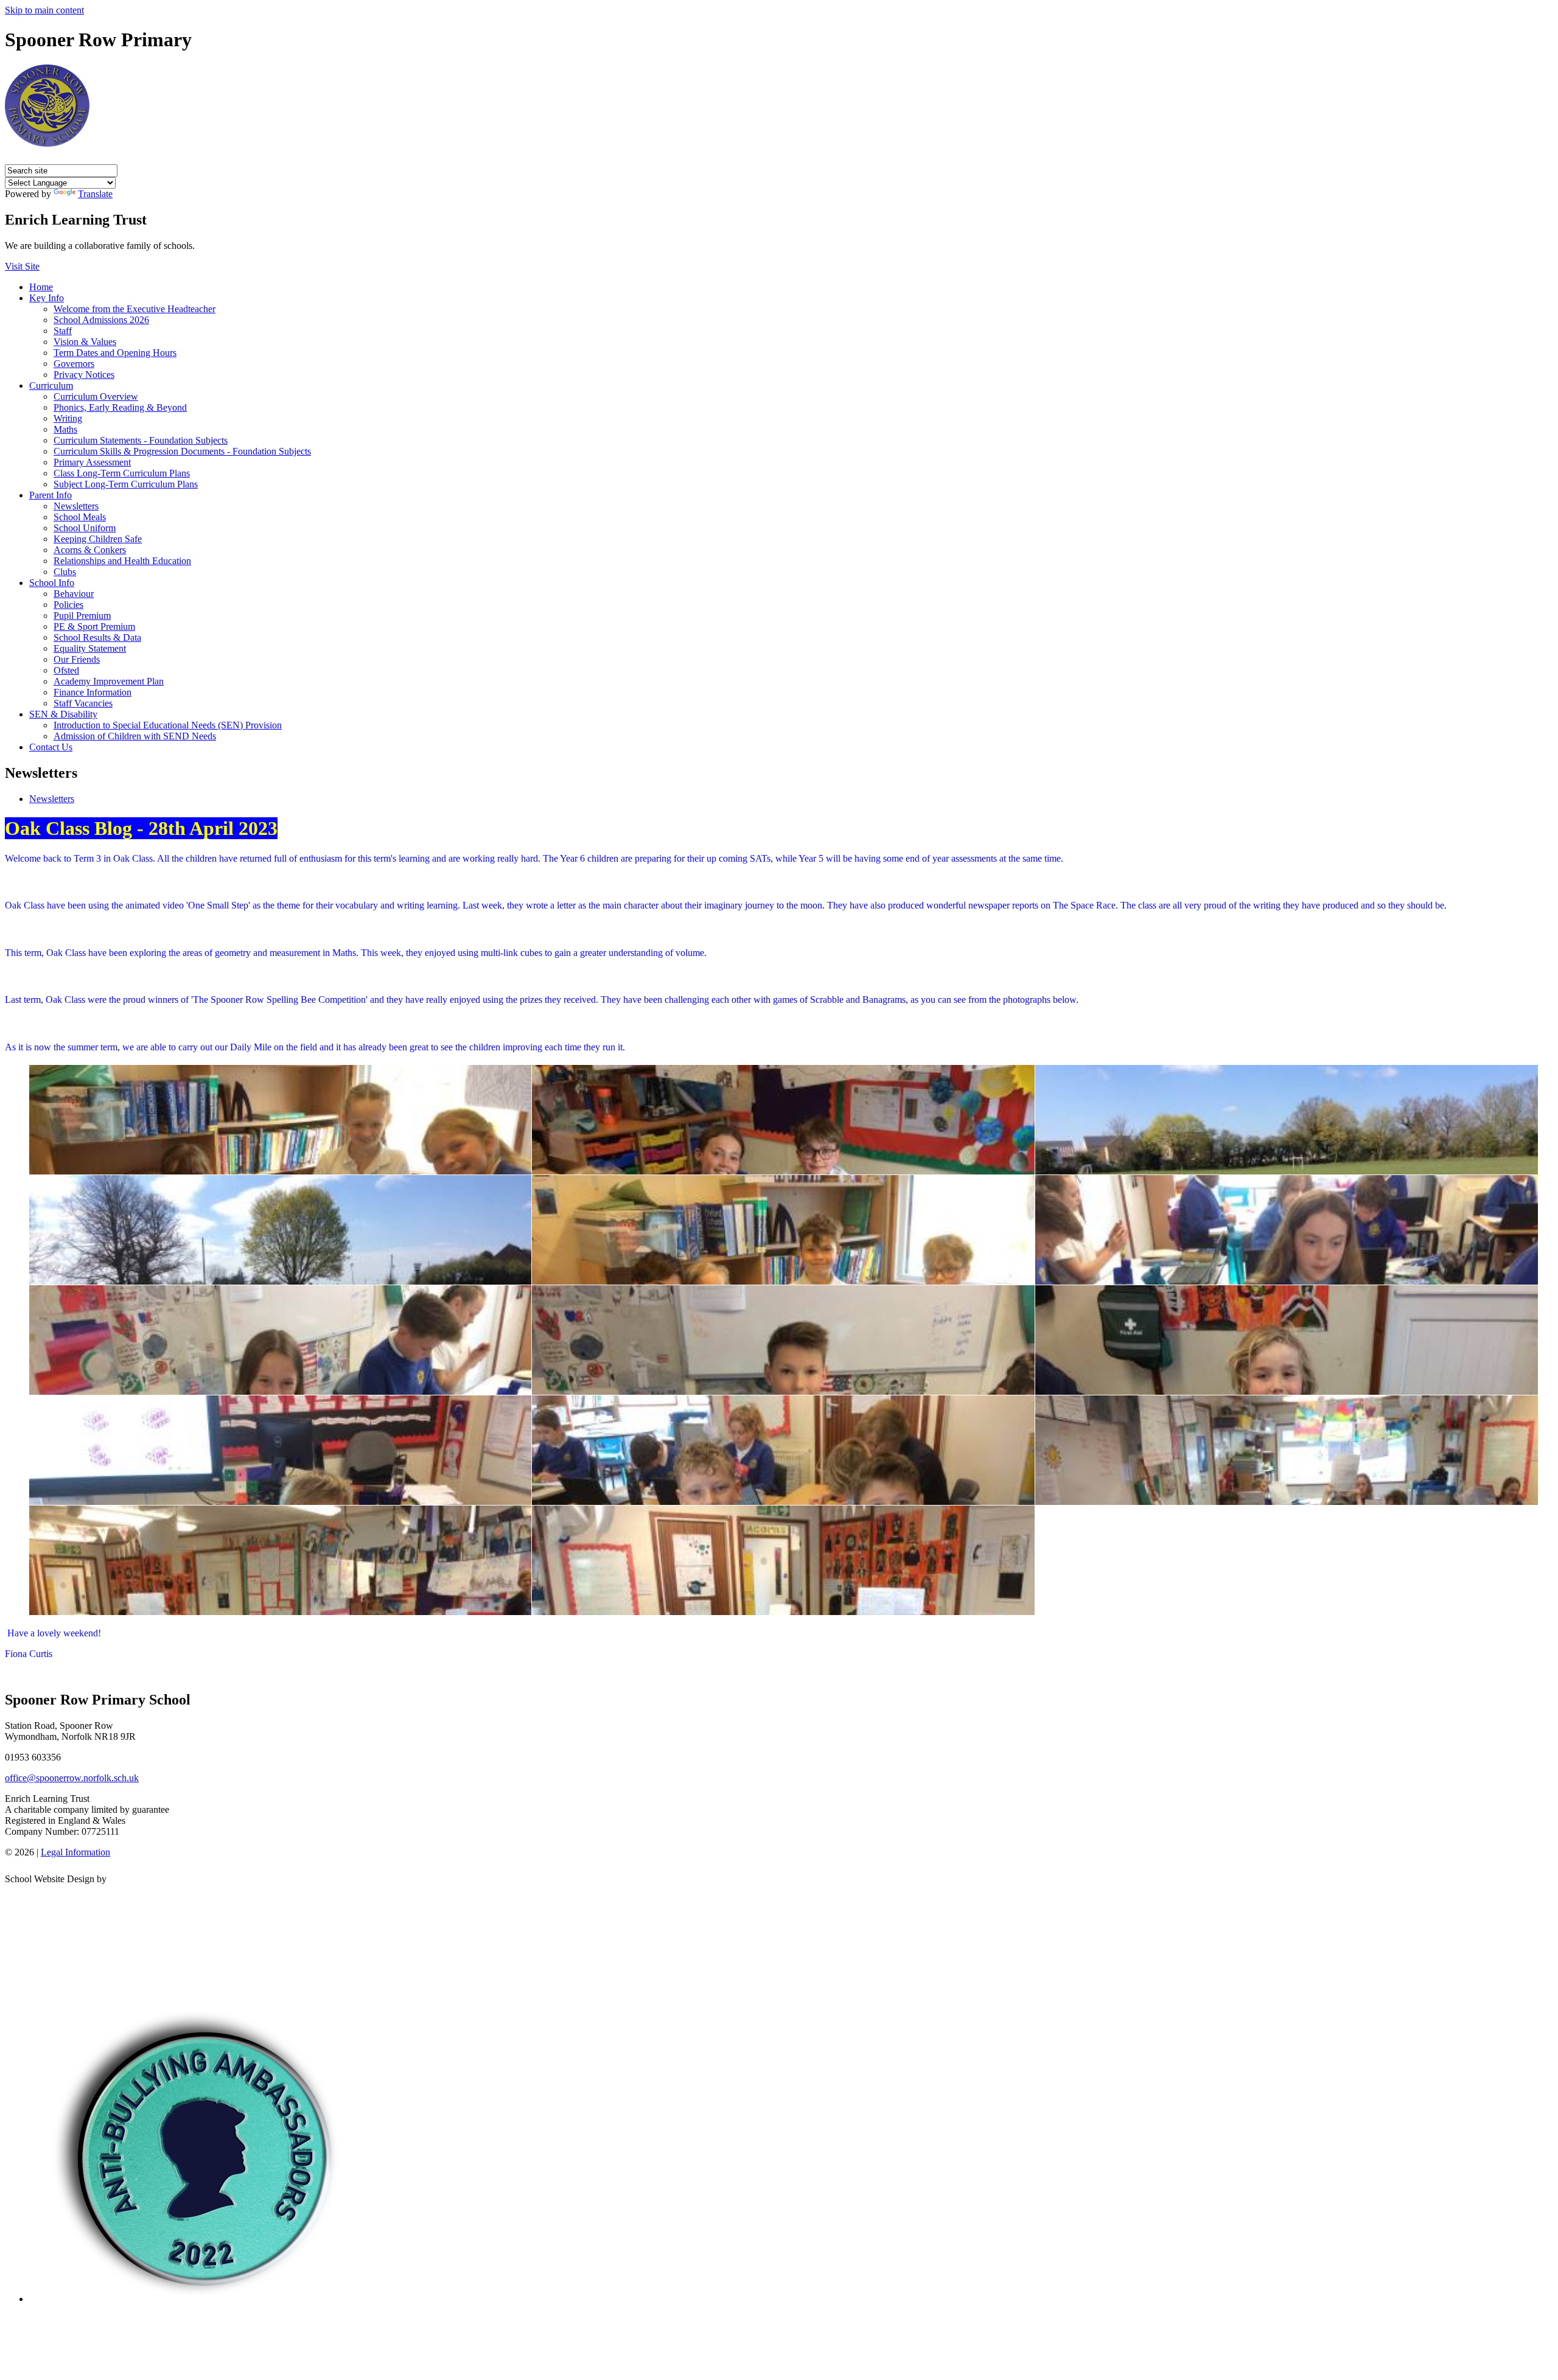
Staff (63, 331)
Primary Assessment (92, 462)
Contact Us (51, 747)
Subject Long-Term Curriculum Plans (126, 484)
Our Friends (77, 659)
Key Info (47, 298)
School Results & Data (97, 637)
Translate (95, 194)
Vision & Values (85, 342)
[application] (779, 1940)
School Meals (80, 517)
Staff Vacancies (83, 703)
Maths (65, 429)
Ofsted (66, 670)
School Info (52, 583)
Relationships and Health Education (122, 561)
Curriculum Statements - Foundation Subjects (141, 440)
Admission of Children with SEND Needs (135, 736)
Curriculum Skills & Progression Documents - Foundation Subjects (182, 451)
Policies (68, 605)
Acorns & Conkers (90, 550)
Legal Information (75, 1852)
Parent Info (51, 495)
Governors (74, 364)
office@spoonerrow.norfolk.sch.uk (72, 1778)
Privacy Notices (84, 375)
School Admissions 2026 (101, 320)
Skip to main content (44, 10)
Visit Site (22, 266)
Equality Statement (90, 648)
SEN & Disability (63, 714)
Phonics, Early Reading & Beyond (120, 407)
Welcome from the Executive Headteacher (134, 309)
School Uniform (85, 528)
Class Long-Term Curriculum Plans (122, 473)
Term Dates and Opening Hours (115, 353)
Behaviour (74, 594)
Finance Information (93, 692)
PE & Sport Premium (94, 626)
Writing (68, 418)
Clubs (65, 572)
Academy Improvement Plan (109, 681)
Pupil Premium (82, 616)
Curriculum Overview (96, 396)
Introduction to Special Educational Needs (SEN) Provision (168, 725)
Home (41, 287)
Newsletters (76, 506)
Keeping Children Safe (98, 539)
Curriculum (51, 386)
